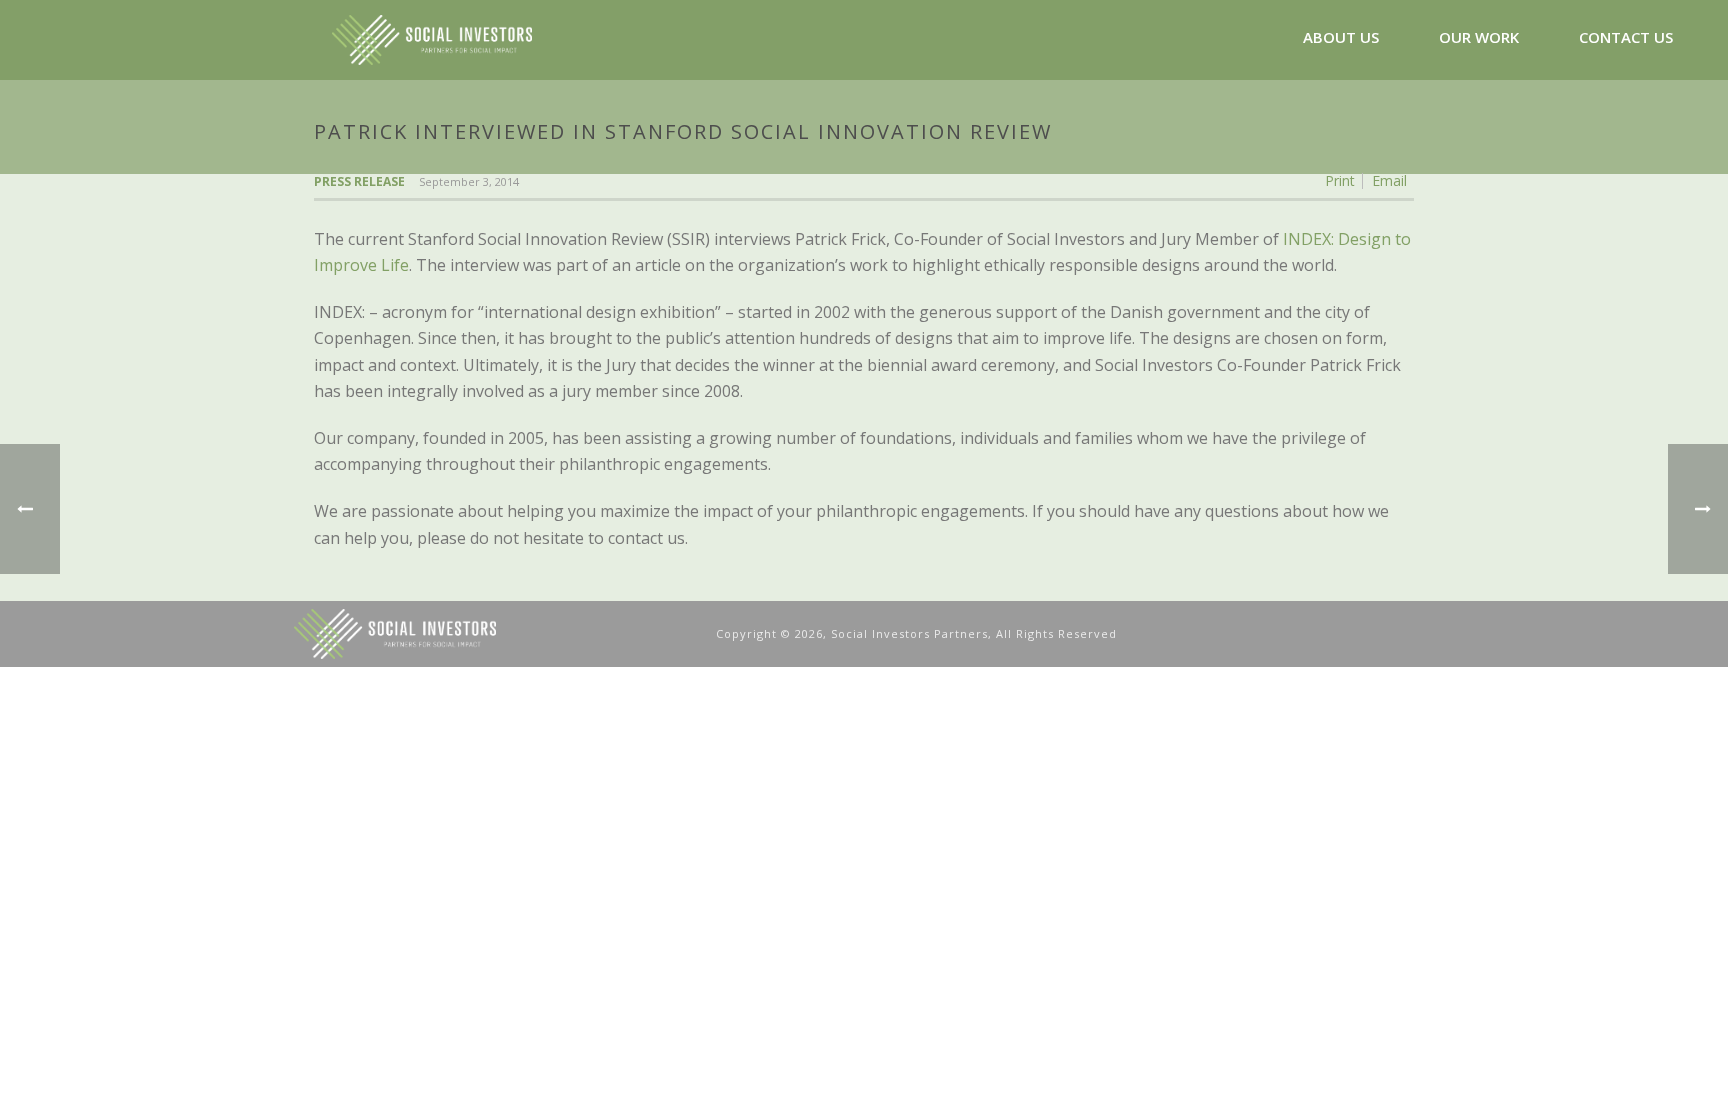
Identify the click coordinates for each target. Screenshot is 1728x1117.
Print (1340, 181)
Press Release (359, 181)
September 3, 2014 (469, 181)
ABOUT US (1341, 37)
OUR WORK (1479, 37)
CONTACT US (1626, 37)
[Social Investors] (495, 632)
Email (1389, 181)
